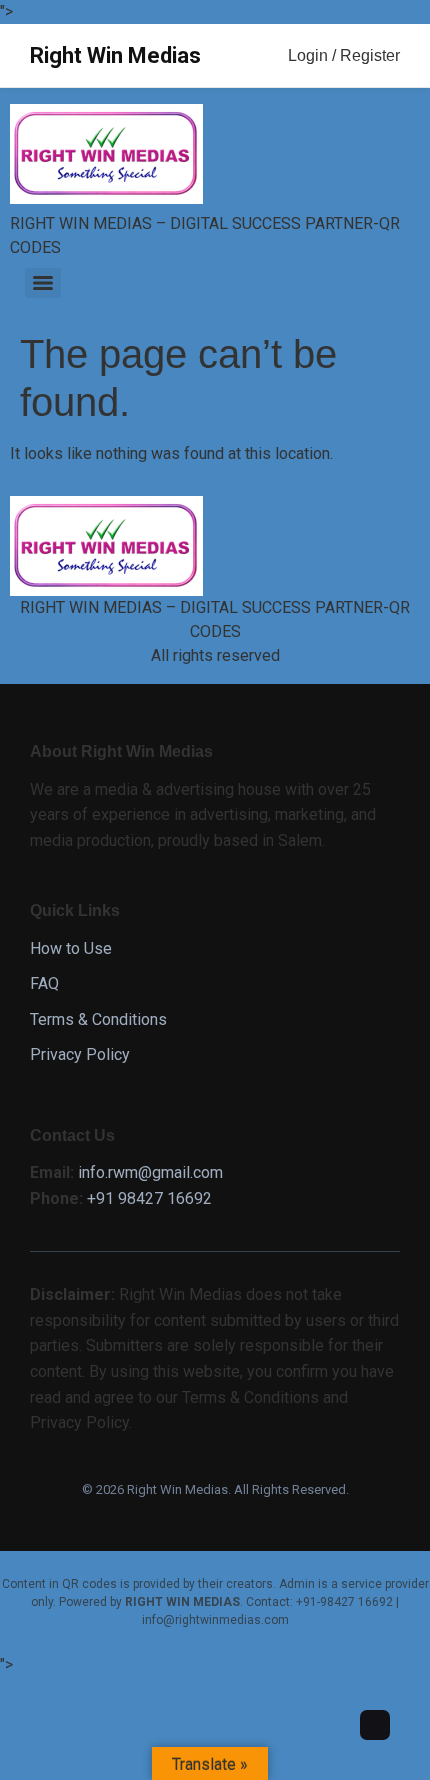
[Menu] (43, 283)
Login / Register (344, 55)
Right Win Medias (115, 55)
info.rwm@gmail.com (150, 1172)
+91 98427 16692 (149, 1198)
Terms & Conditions (98, 1019)
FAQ (44, 983)
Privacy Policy (80, 1054)
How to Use (71, 948)
